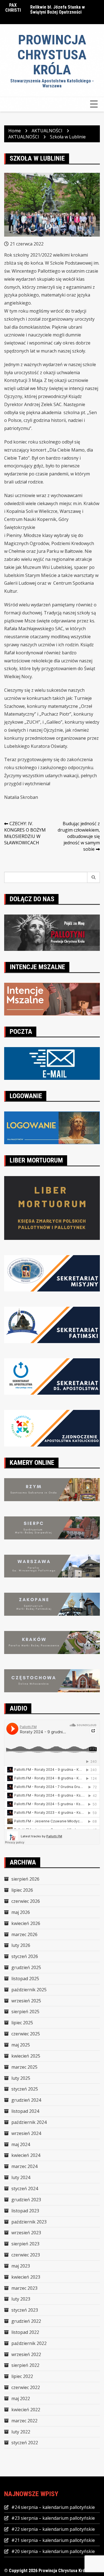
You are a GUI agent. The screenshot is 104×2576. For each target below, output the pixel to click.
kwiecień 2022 (26, 2410)
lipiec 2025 (22, 2023)
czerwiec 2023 (26, 2255)
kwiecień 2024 (26, 2155)
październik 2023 (29, 2222)
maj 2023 (21, 2266)
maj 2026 (21, 1912)
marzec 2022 (24, 2421)
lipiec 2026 (22, 1890)
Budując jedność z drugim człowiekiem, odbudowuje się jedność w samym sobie (79, 836)
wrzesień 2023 (26, 2233)
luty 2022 (21, 2432)
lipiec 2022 (22, 2376)
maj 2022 (21, 2398)
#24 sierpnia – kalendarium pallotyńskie (53, 2507)
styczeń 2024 (25, 2189)
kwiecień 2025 (26, 2056)
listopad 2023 (25, 2211)
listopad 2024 (25, 2111)
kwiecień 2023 (26, 2277)
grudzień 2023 (26, 2200)
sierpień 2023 (25, 2244)
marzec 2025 (24, 2067)
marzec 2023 (24, 2288)
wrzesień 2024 (26, 2133)
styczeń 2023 (25, 2310)
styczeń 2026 (25, 1956)
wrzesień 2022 (26, 2354)
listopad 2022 (25, 2332)
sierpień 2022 (25, 2365)
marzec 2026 (24, 1934)
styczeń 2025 (25, 2089)
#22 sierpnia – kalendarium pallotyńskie (53, 2529)
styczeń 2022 (25, 2443)
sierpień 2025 (25, 2012)
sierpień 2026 (25, 1879)
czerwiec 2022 (26, 2387)
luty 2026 (21, 1945)
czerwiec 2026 (26, 1901)
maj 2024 (21, 2144)
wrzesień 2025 (26, 2001)
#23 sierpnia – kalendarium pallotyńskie (53, 2518)
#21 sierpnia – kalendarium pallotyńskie (53, 2540)
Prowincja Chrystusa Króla (52, 55)
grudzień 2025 (26, 1967)
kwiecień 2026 (26, 1923)
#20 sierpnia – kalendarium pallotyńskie (53, 2551)
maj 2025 (21, 2045)
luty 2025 (21, 2078)
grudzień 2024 (26, 2100)
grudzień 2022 (26, 2321)
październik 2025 (29, 1990)
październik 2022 (29, 2343)
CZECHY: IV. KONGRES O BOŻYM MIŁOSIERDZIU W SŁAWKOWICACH (25, 833)
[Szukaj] (94, 877)
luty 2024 (21, 2177)
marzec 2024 (24, 2166)
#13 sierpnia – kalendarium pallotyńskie (56, 10)
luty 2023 (21, 2299)
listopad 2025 (25, 1979)
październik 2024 (29, 2122)
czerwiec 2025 (26, 2034)
